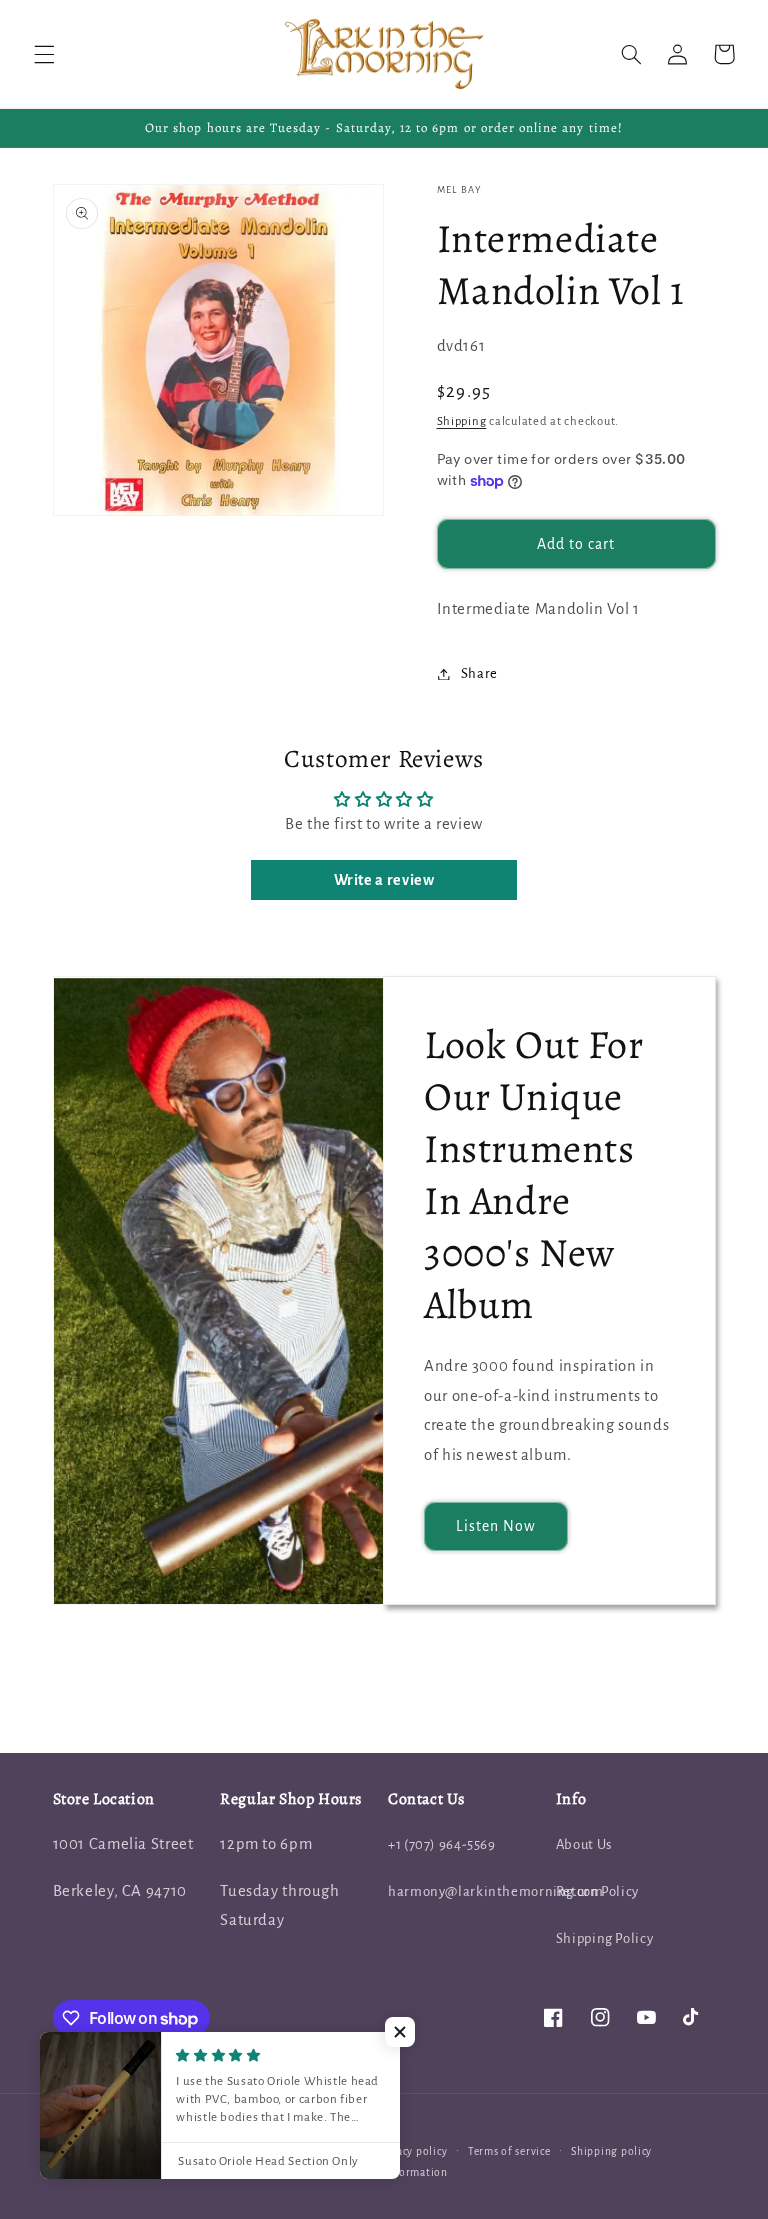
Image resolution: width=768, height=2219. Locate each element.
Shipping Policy (604, 1938)
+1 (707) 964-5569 (442, 1844)
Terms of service (509, 2151)
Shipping (462, 421)
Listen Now (496, 1526)
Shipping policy (611, 2151)
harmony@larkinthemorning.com (496, 1891)
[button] (44, 54)
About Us (584, 1844)
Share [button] (479, 673)
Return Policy (597, 1891)
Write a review (384, 880)
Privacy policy (411, 2151)
